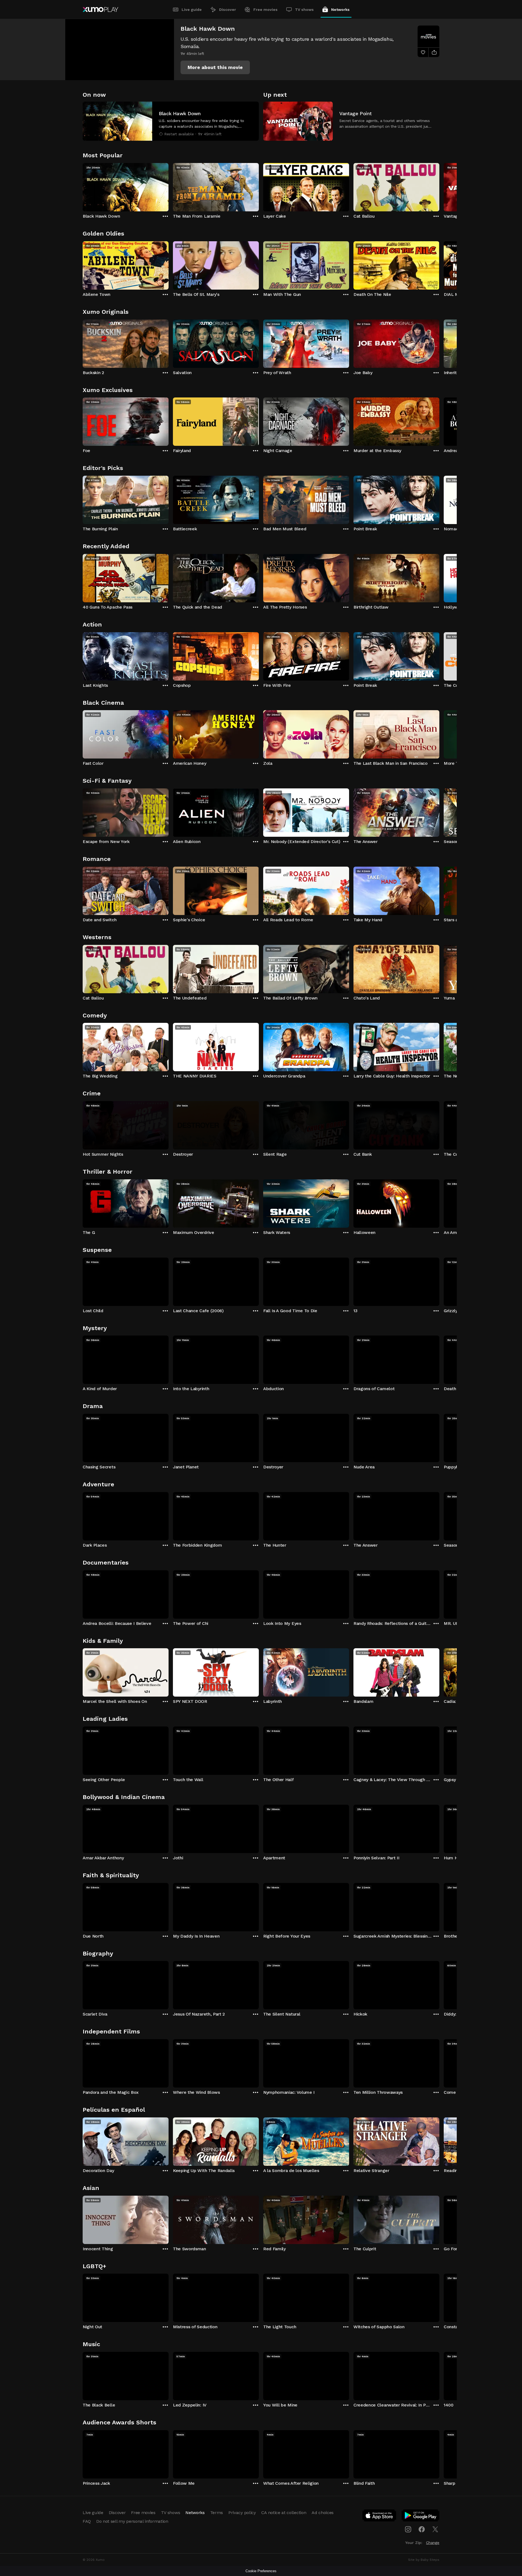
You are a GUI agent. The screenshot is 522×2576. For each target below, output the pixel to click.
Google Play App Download (421, 2517)
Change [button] (433, 2543)
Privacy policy (242, 2513)
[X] (435, 2529)
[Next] (439, 186)
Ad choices (323, 2513)
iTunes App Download (380, 2517)
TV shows (304, 10)
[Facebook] (422, 2529)
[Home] (100, 10)
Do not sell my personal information (132, 2521)
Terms (217, 2513)
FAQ (87, 2521)
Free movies (265, 10)
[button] (215, 67)
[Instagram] (408, 2529)
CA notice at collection (284, 2513)
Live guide (192, 10)
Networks (340, 10)
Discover (228, 10)
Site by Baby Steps (424, 2560)
